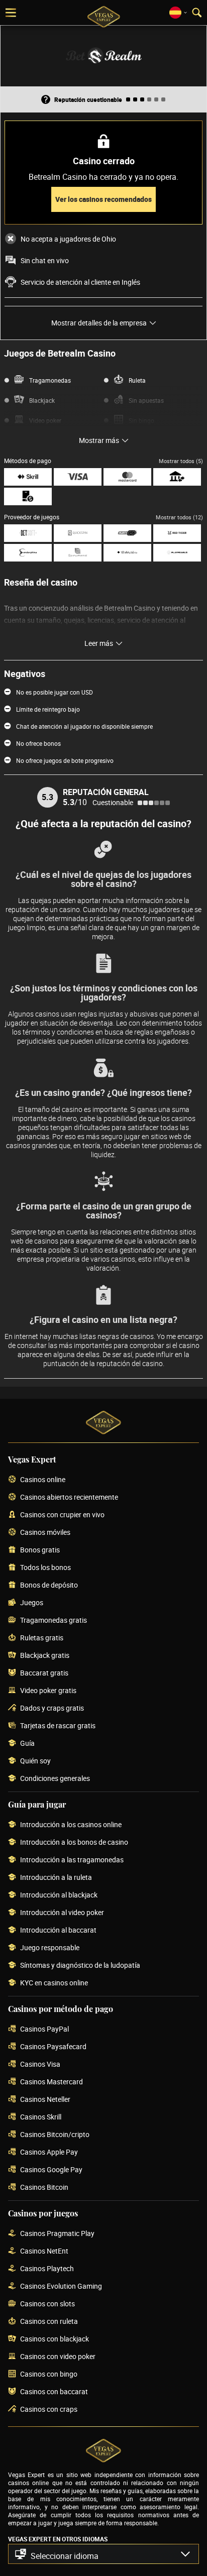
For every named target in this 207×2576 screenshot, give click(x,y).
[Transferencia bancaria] (177, 477)
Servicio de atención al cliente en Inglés (80, 282)
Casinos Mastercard (51, 2082)
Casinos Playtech (47, 2269)
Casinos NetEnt (44, 2251)
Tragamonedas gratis (54, 1620)
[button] (103, 2554)
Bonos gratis (40, 1550)
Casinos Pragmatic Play (57, 2234)
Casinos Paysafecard (53, 2047)
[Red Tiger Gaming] (177, 533)
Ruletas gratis (42, 1638)
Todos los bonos (45, 1568)
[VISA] (78, 477)
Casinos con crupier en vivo (62, 1515)
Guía (27, 1744)
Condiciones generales (55, 1779)
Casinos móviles (45, 1533)
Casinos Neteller (45, 2100)
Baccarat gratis (44, 1673)
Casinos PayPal (44, 2029)
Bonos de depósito (49, 1585)
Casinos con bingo (49, 2374)
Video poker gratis (48, 1691)
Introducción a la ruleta (56, 1878)
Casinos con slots (47, 2304)
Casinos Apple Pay (49, 2152)
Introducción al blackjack (59, 1895)
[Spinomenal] (78, 553)
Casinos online (43, 1480)
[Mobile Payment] (28, 496)
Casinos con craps (49, 2410)
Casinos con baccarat (54, 2392)
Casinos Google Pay (51, 2170)
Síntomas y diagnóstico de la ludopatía (80, 1966)
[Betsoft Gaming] (28, 533)
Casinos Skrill (41, 2117)
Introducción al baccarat (58, 1930)
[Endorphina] (28, 553)
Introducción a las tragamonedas (72, 1860)
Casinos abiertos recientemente (69, 1497)
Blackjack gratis (45, 1656)
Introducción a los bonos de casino (74, 1842)
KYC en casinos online (54, 1983)
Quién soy (35, 1761)
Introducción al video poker (62, 1913)
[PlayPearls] (177, 553)
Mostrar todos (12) (179, 517)
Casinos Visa (40, 2064)
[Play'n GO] (127, 533)
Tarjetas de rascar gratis (58, 1726)
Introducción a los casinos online (71, 1825)
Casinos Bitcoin (44, 2188)
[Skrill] (28, 477)
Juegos (32, 1603)
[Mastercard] (127, 477)
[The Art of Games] (127, 553)
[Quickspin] (78, 533)
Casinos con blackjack (55, 2339)
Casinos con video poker (58, 2357)
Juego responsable (50, 1948)
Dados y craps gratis (52, 1708)
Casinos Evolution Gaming (61, 2286)
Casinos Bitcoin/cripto (55, 2135)
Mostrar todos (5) (181, 461)
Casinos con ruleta (49, 2322)
